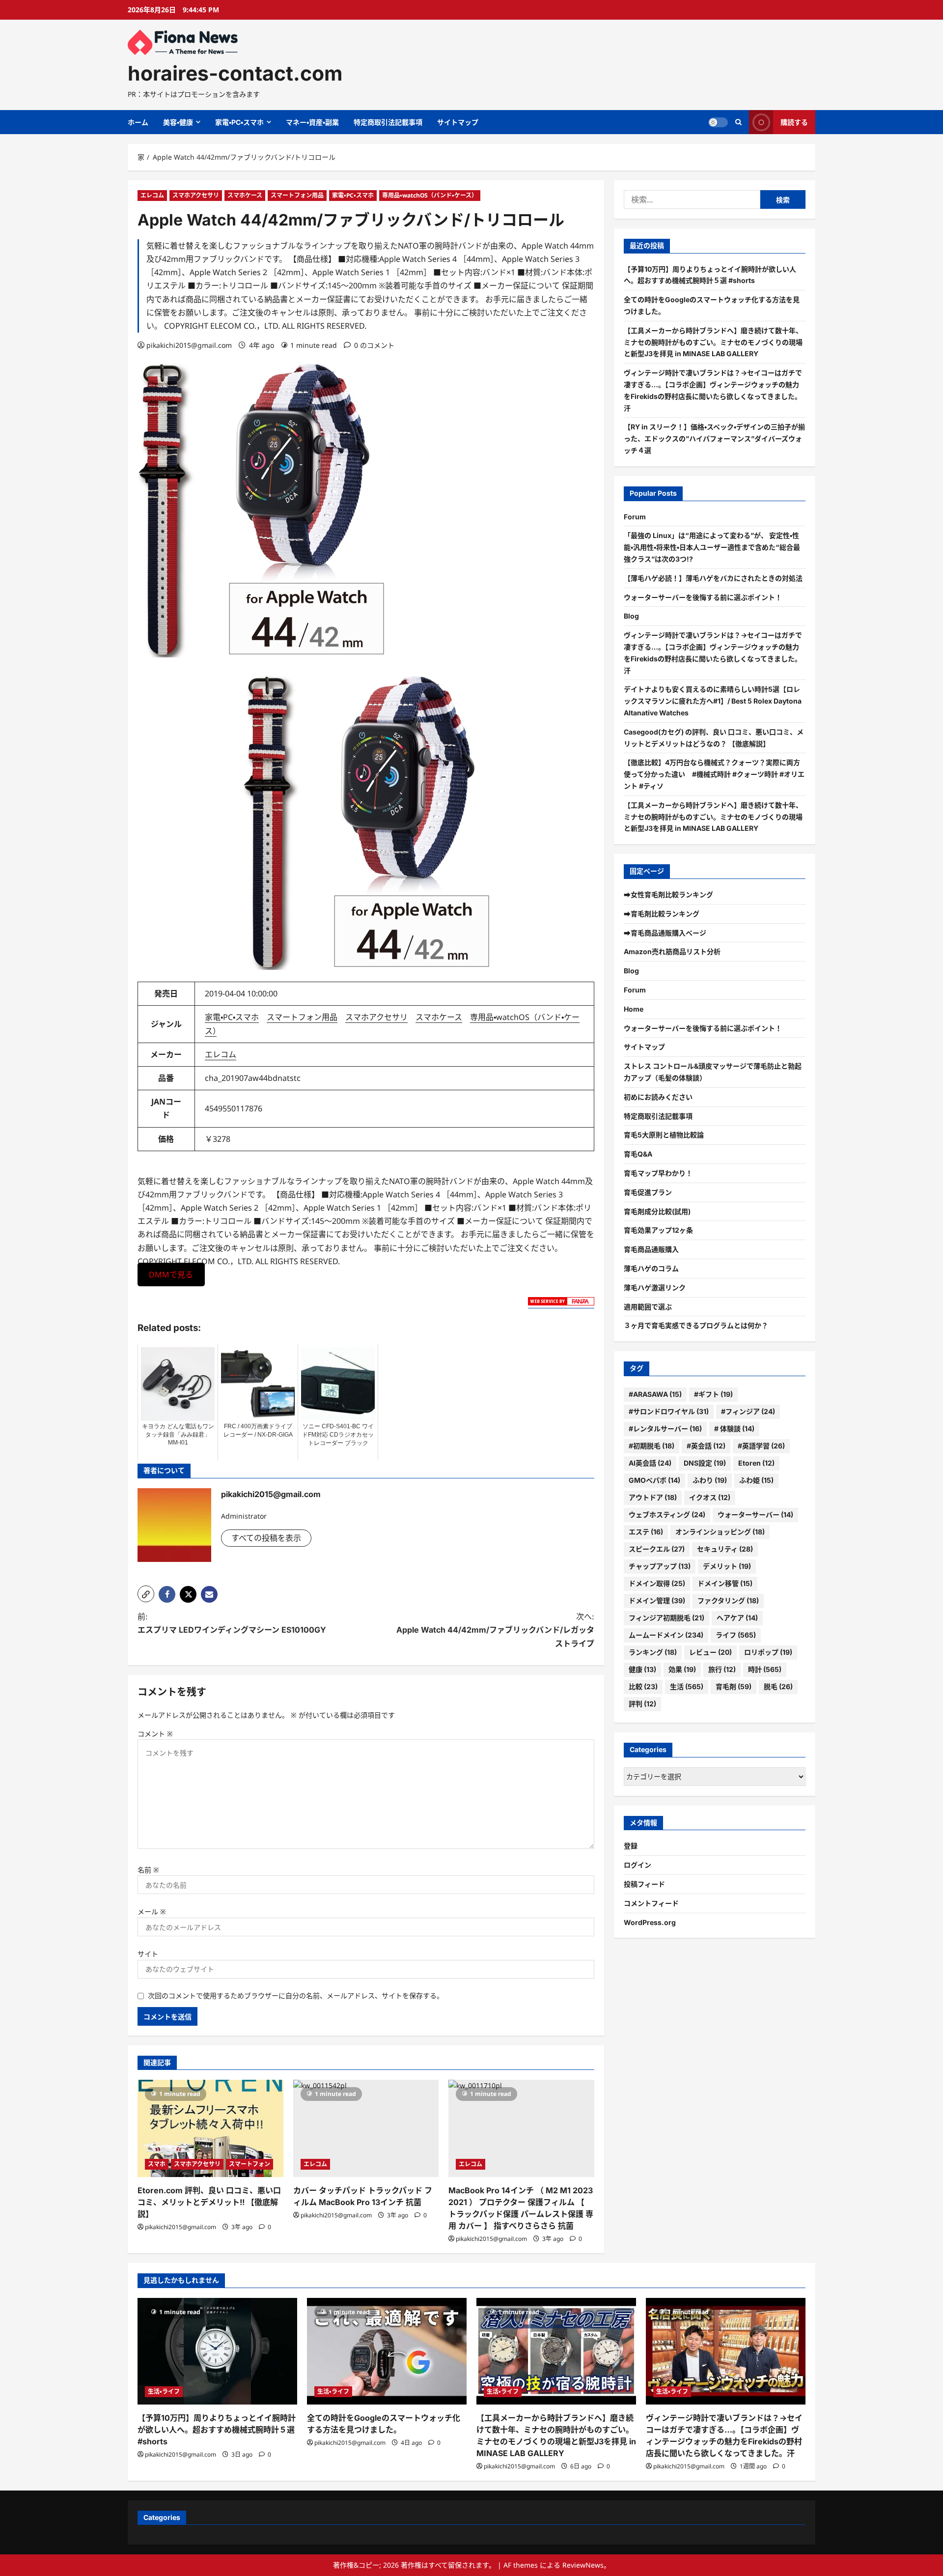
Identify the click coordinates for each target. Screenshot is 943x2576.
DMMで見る (171, 1274)
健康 (642, 1669)
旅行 (722, 1669)
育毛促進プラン (648, 1192)
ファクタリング (728, 1600)
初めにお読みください (658, 1097)
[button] (146, 1594)
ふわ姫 (756, 1480)
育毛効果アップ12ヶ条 (658, 1230)
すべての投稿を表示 (266, 1538)
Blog (631, 616)
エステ (646, 1532)
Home (634, 1009)
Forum (635, 517)
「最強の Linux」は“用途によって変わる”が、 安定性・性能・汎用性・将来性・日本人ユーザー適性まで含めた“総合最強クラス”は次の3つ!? (712, 547)
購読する (794, 122)
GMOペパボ (654, 1480)
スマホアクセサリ (196, 195)
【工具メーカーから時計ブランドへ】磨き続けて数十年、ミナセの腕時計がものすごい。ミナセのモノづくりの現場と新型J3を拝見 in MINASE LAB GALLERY (713, 342)
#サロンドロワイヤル (669, 1411)
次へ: (495, 1630)
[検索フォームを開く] (738, 122)
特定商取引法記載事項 (388, 122)
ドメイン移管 (725, 1583)
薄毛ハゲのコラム (651, 1268)
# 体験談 (734, 1429)
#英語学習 (761, 1446)
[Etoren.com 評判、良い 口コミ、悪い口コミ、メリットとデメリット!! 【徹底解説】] (210, 2128)
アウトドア (653, 1497)
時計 (765, 1669)
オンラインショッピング (720, 1532)
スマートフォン (250, 2164)
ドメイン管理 (657, 1600)
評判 (642, 1704)
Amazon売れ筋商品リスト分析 (672, 951)
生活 (687, 1686)
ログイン (638, 1865)
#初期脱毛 (652, 1446)
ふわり (710, 1480)
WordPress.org (650, 1922)
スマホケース (245, 195)
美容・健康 (178, 122)
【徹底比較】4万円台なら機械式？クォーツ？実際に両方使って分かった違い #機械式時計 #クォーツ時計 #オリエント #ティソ (714, 774)
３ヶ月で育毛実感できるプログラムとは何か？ (696, 1325)
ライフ (736, 1635)
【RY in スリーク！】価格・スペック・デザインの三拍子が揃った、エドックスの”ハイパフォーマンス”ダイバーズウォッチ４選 (714, 439)
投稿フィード (644, 1884)
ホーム (138, 122)
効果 (682, 1669)
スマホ (157, 2164)
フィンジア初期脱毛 (666, 1618)
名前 (148, 1870)
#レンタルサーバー (665, 1429)
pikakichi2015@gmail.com (189, 345)
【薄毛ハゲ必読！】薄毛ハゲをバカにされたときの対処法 (713, 578)
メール (152, 1911)
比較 (643, 1686)
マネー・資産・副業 (312, 122)
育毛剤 (734, 1686)
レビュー (710, 1652)
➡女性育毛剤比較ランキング (668, 894)
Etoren (756, 1463)
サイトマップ (458, 122)
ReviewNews (583, 2565)
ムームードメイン (666, 1635)
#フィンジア (748, 1411)
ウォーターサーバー (755, 1514)
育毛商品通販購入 (651, 1249)
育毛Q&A (638, 1154)
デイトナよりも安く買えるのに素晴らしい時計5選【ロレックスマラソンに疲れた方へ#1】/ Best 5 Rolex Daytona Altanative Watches (713, 701)
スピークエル (657, 1549)
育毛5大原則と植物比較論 (664, 1135)
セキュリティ (725, 1549)
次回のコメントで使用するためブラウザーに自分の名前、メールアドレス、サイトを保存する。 (296, 1996)
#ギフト (713, 1394)
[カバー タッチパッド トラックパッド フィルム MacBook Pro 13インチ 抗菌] (366, 2128)
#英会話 (706, 1446)
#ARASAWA (655, 1394)
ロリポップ (768, 1652)
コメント (155, 1734)
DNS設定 (705, 1463)
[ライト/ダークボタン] (718, 122)
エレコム (152, 195)
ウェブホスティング (667, 1514)
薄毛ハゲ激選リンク (655, 1288)
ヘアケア (737, 1618)
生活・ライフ (164, 2392)
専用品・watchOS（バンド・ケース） (430, 195)
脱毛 (778, 1686)
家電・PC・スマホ (239, 122)
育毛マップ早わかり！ (658, 1173)
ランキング (653, 1652)
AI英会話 (650, 1463)
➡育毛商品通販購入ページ (665, 933)
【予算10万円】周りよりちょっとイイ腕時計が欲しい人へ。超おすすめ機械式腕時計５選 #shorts (217, 2430)
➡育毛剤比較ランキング (662, 914)
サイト (148, 1954)
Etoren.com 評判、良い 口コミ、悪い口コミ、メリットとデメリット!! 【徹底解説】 (209, 2202)
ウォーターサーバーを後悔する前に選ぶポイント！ (703, 597)
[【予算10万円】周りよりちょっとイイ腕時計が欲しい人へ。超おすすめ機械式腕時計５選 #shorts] (217, 2351)
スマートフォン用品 (297, 195)
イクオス (710, 1497)
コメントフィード (651, 1903)
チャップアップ (660, 1566)
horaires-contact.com (235, 73)
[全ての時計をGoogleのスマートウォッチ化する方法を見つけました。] (387, 2351)
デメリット (727, 1566)
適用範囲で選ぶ (648, 1307)
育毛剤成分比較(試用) (657, 1211)
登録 (631, 1846)
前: (232, 1623)
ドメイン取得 (657, 1583)
